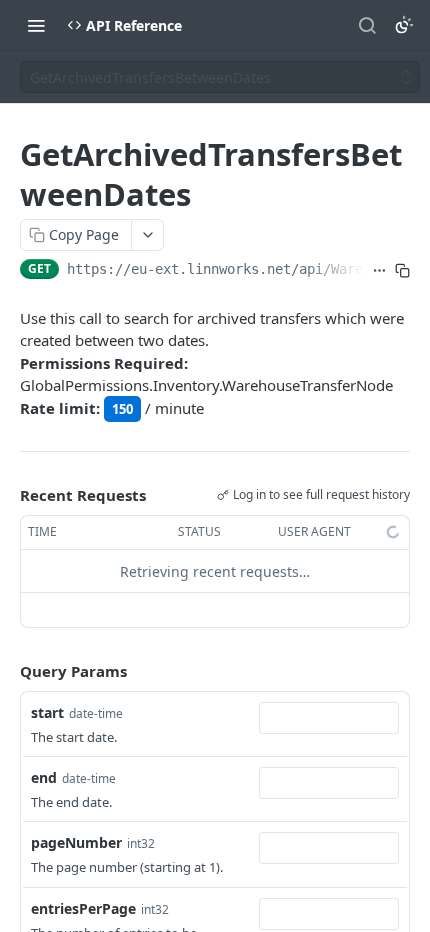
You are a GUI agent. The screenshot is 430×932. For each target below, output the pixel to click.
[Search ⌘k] (367, 25)
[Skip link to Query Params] (6, 672)
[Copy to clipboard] (402, 271)
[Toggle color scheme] (404, 25)
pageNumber (76, 842)
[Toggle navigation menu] (36, 25)
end (44, 777)
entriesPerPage (83, 908)
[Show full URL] (379, 271)
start (47, 712)
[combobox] (329, 718)
